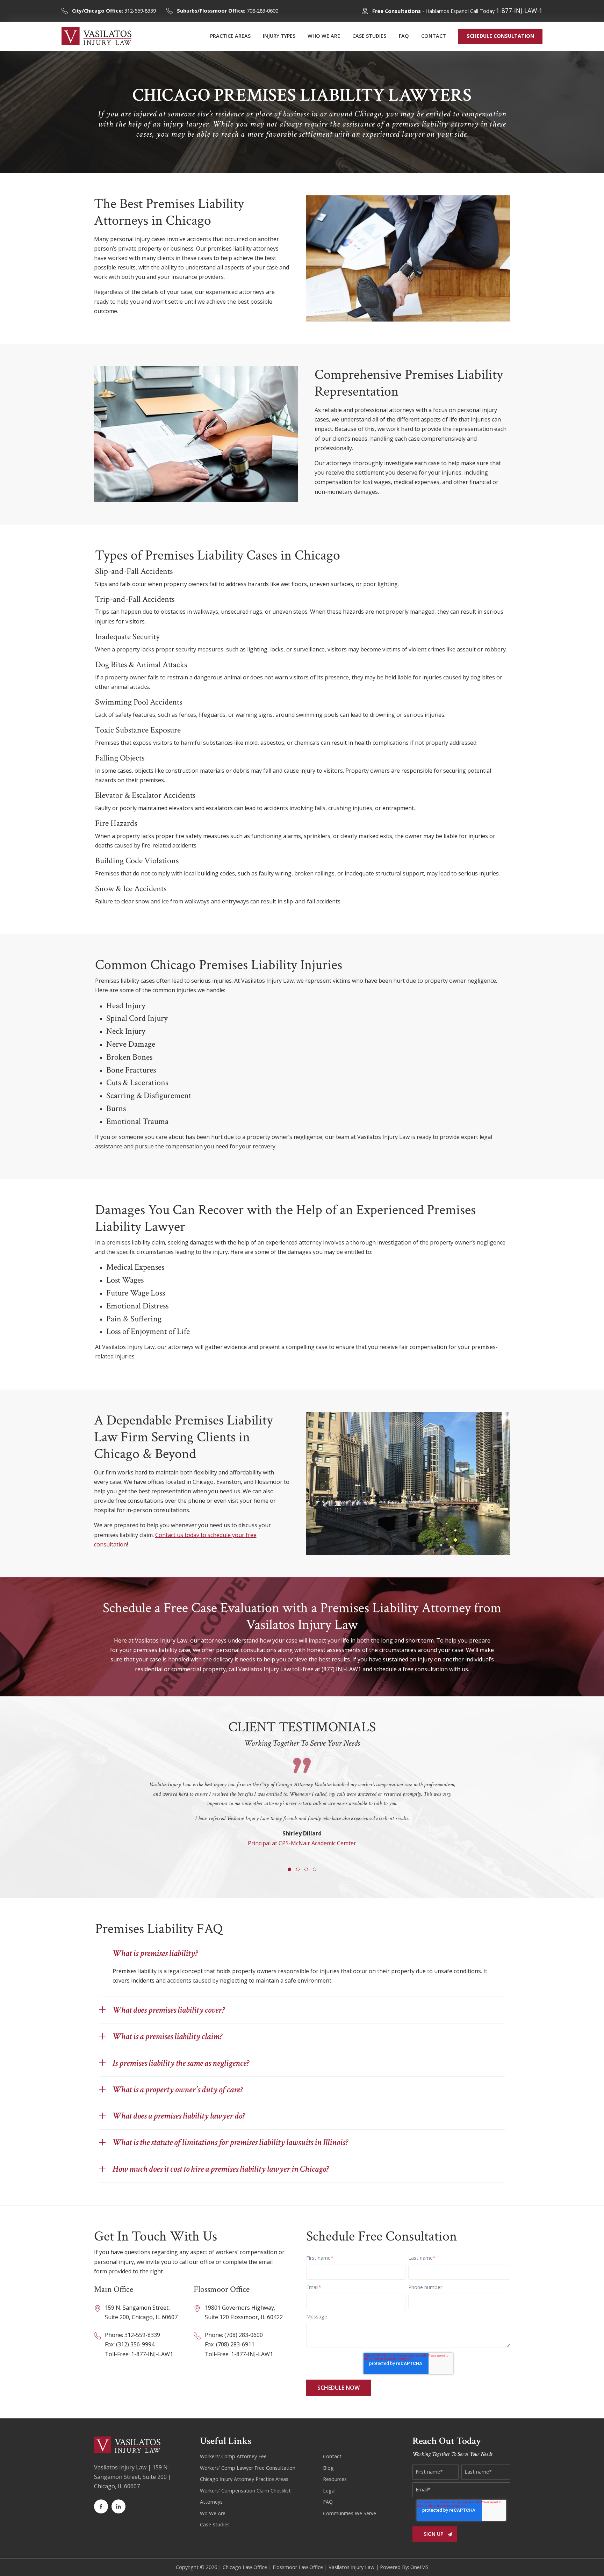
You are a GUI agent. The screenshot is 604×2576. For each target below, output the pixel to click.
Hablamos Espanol (447, 11)
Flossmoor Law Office (298, 2567)
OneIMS (419, 2567)
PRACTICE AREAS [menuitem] (230, 36)
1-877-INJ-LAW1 (152, 2354)
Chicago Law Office (245, 2567)
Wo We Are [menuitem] (213, 2513)
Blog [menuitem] (328, 2468)
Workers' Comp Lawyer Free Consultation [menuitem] (248, 2468)
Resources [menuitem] (335, 2479)
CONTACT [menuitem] (434, 36)
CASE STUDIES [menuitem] (369, 36)
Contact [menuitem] (332, 2456)
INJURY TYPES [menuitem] (279, 36)
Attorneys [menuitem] (211, 2502)
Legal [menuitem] (329, 2491)
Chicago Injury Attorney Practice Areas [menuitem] (244, 2479)
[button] (289, 1869)
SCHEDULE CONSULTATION (500, 36)
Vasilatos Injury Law (351, 2567)
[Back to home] (96, 36)
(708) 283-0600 (244, 2335)
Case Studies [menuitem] (215, 2524)
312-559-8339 (114, 11)
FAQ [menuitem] (404, 36)
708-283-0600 (228, 11)
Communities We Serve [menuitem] (350, 2513)
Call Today (506, 11)
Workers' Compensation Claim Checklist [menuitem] (245, 2491)
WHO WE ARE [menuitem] (324, 36)
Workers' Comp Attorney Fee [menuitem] (233, 2456)
